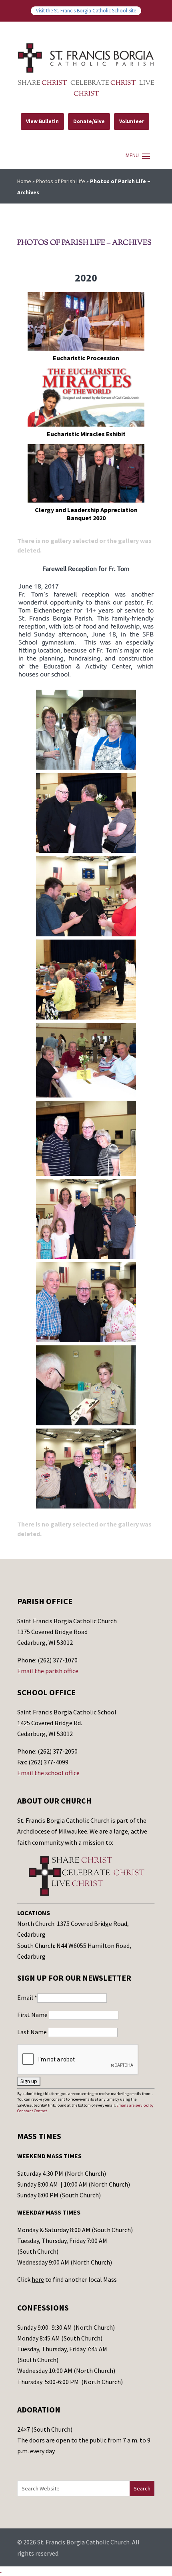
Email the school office (48, 1773)
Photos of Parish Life (61, 181)
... (2, 2571)
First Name (33, 2015)
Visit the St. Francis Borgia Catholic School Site (86, 10)
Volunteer (132, 121)
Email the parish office (48, 1671)
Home (24, 181)
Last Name (33, 2032)
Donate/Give (89, 121)
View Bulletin (42, 121)
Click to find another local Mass (67, 2279)
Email (27, 1997)
